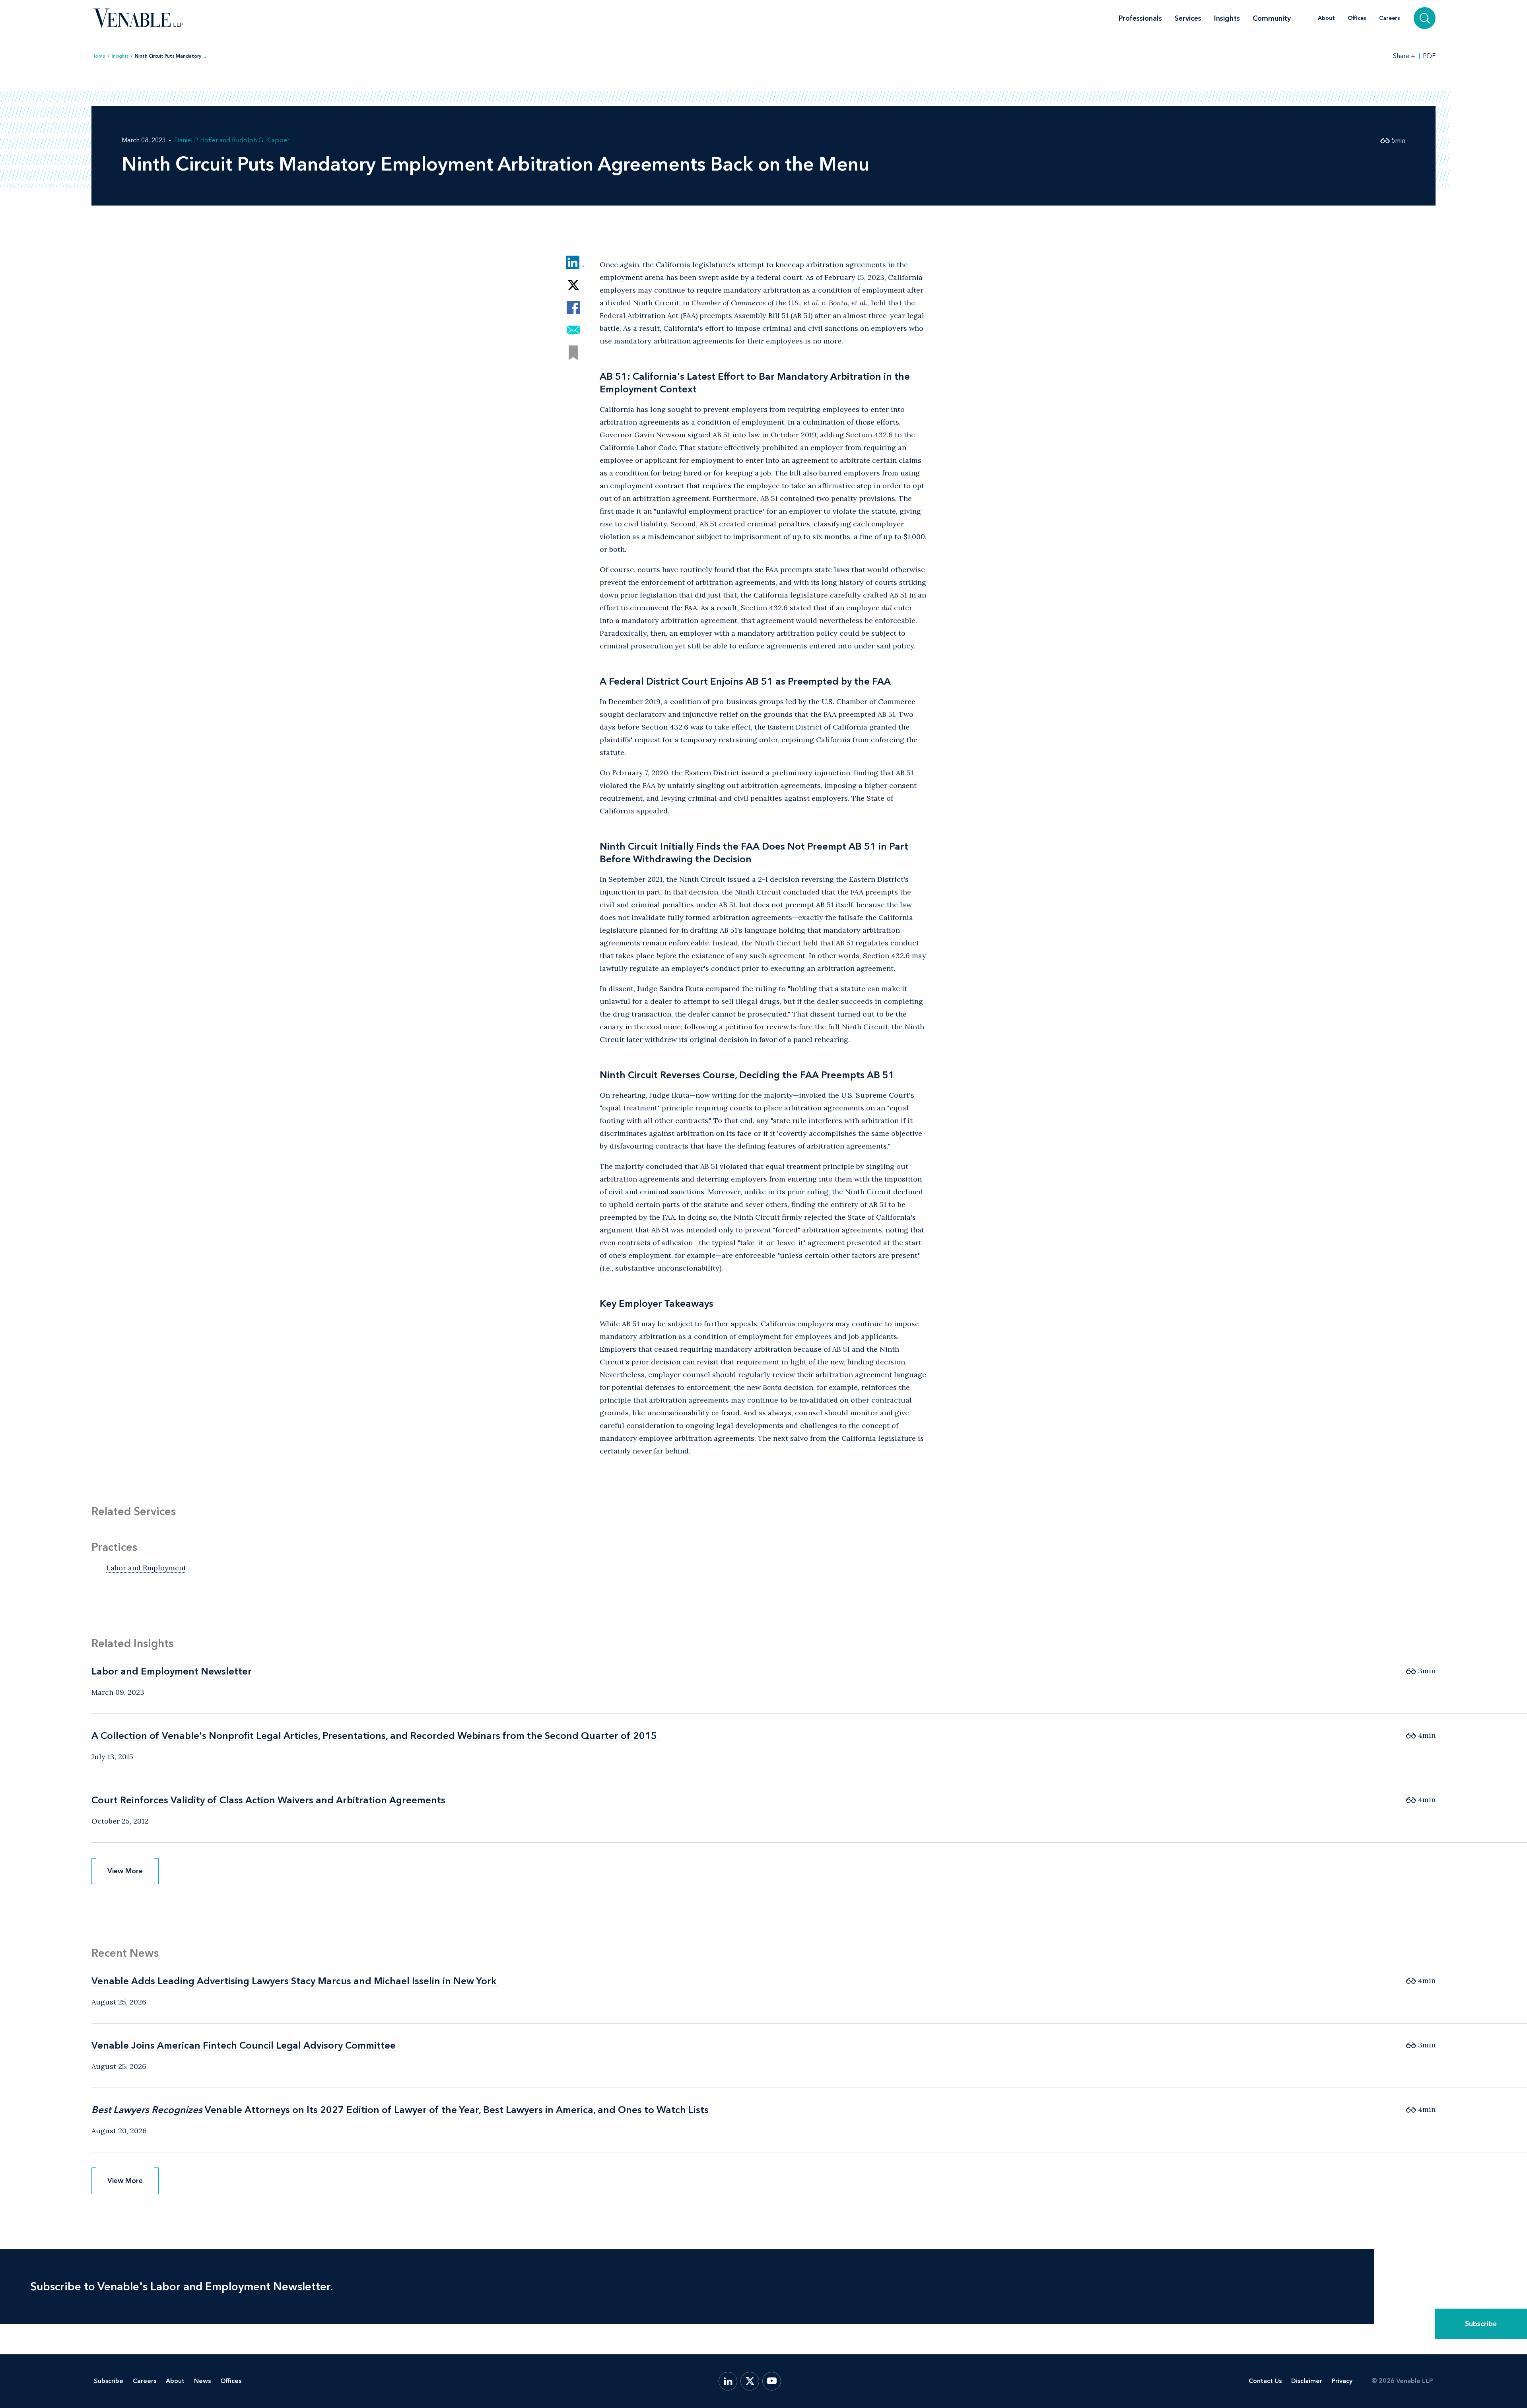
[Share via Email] (573, 330)
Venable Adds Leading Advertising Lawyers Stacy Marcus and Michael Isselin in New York (294, 1981)
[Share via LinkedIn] (573, 262)
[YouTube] (772, 2381)
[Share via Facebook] (573, 308)
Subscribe (1481, 2324)
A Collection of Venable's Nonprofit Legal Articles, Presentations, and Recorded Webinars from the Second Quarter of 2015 (374, 1736)
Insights (1227, 18)
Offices (1357, 18)
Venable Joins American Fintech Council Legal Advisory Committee (244, 2045)
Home (98, 56)
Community (1272, 18)
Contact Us (1265, 2381)
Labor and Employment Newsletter (172, 1671)
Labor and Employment (146, 1568)
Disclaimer (1307, 2381)
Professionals (1140, 18)
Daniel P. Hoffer (196, 140)
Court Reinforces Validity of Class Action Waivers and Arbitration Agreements (268, 1800)
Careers (1390, 18)
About (1326, 18)
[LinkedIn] (728, 2381)
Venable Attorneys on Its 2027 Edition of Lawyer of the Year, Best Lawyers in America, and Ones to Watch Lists (400, 2110)
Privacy (1342, 2381)
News (202, 2381)
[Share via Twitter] (573, 285)
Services (1188, 18)
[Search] (1425, 18)
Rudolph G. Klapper (261, 140)
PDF (1429, 56)
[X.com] (750, 2381)
